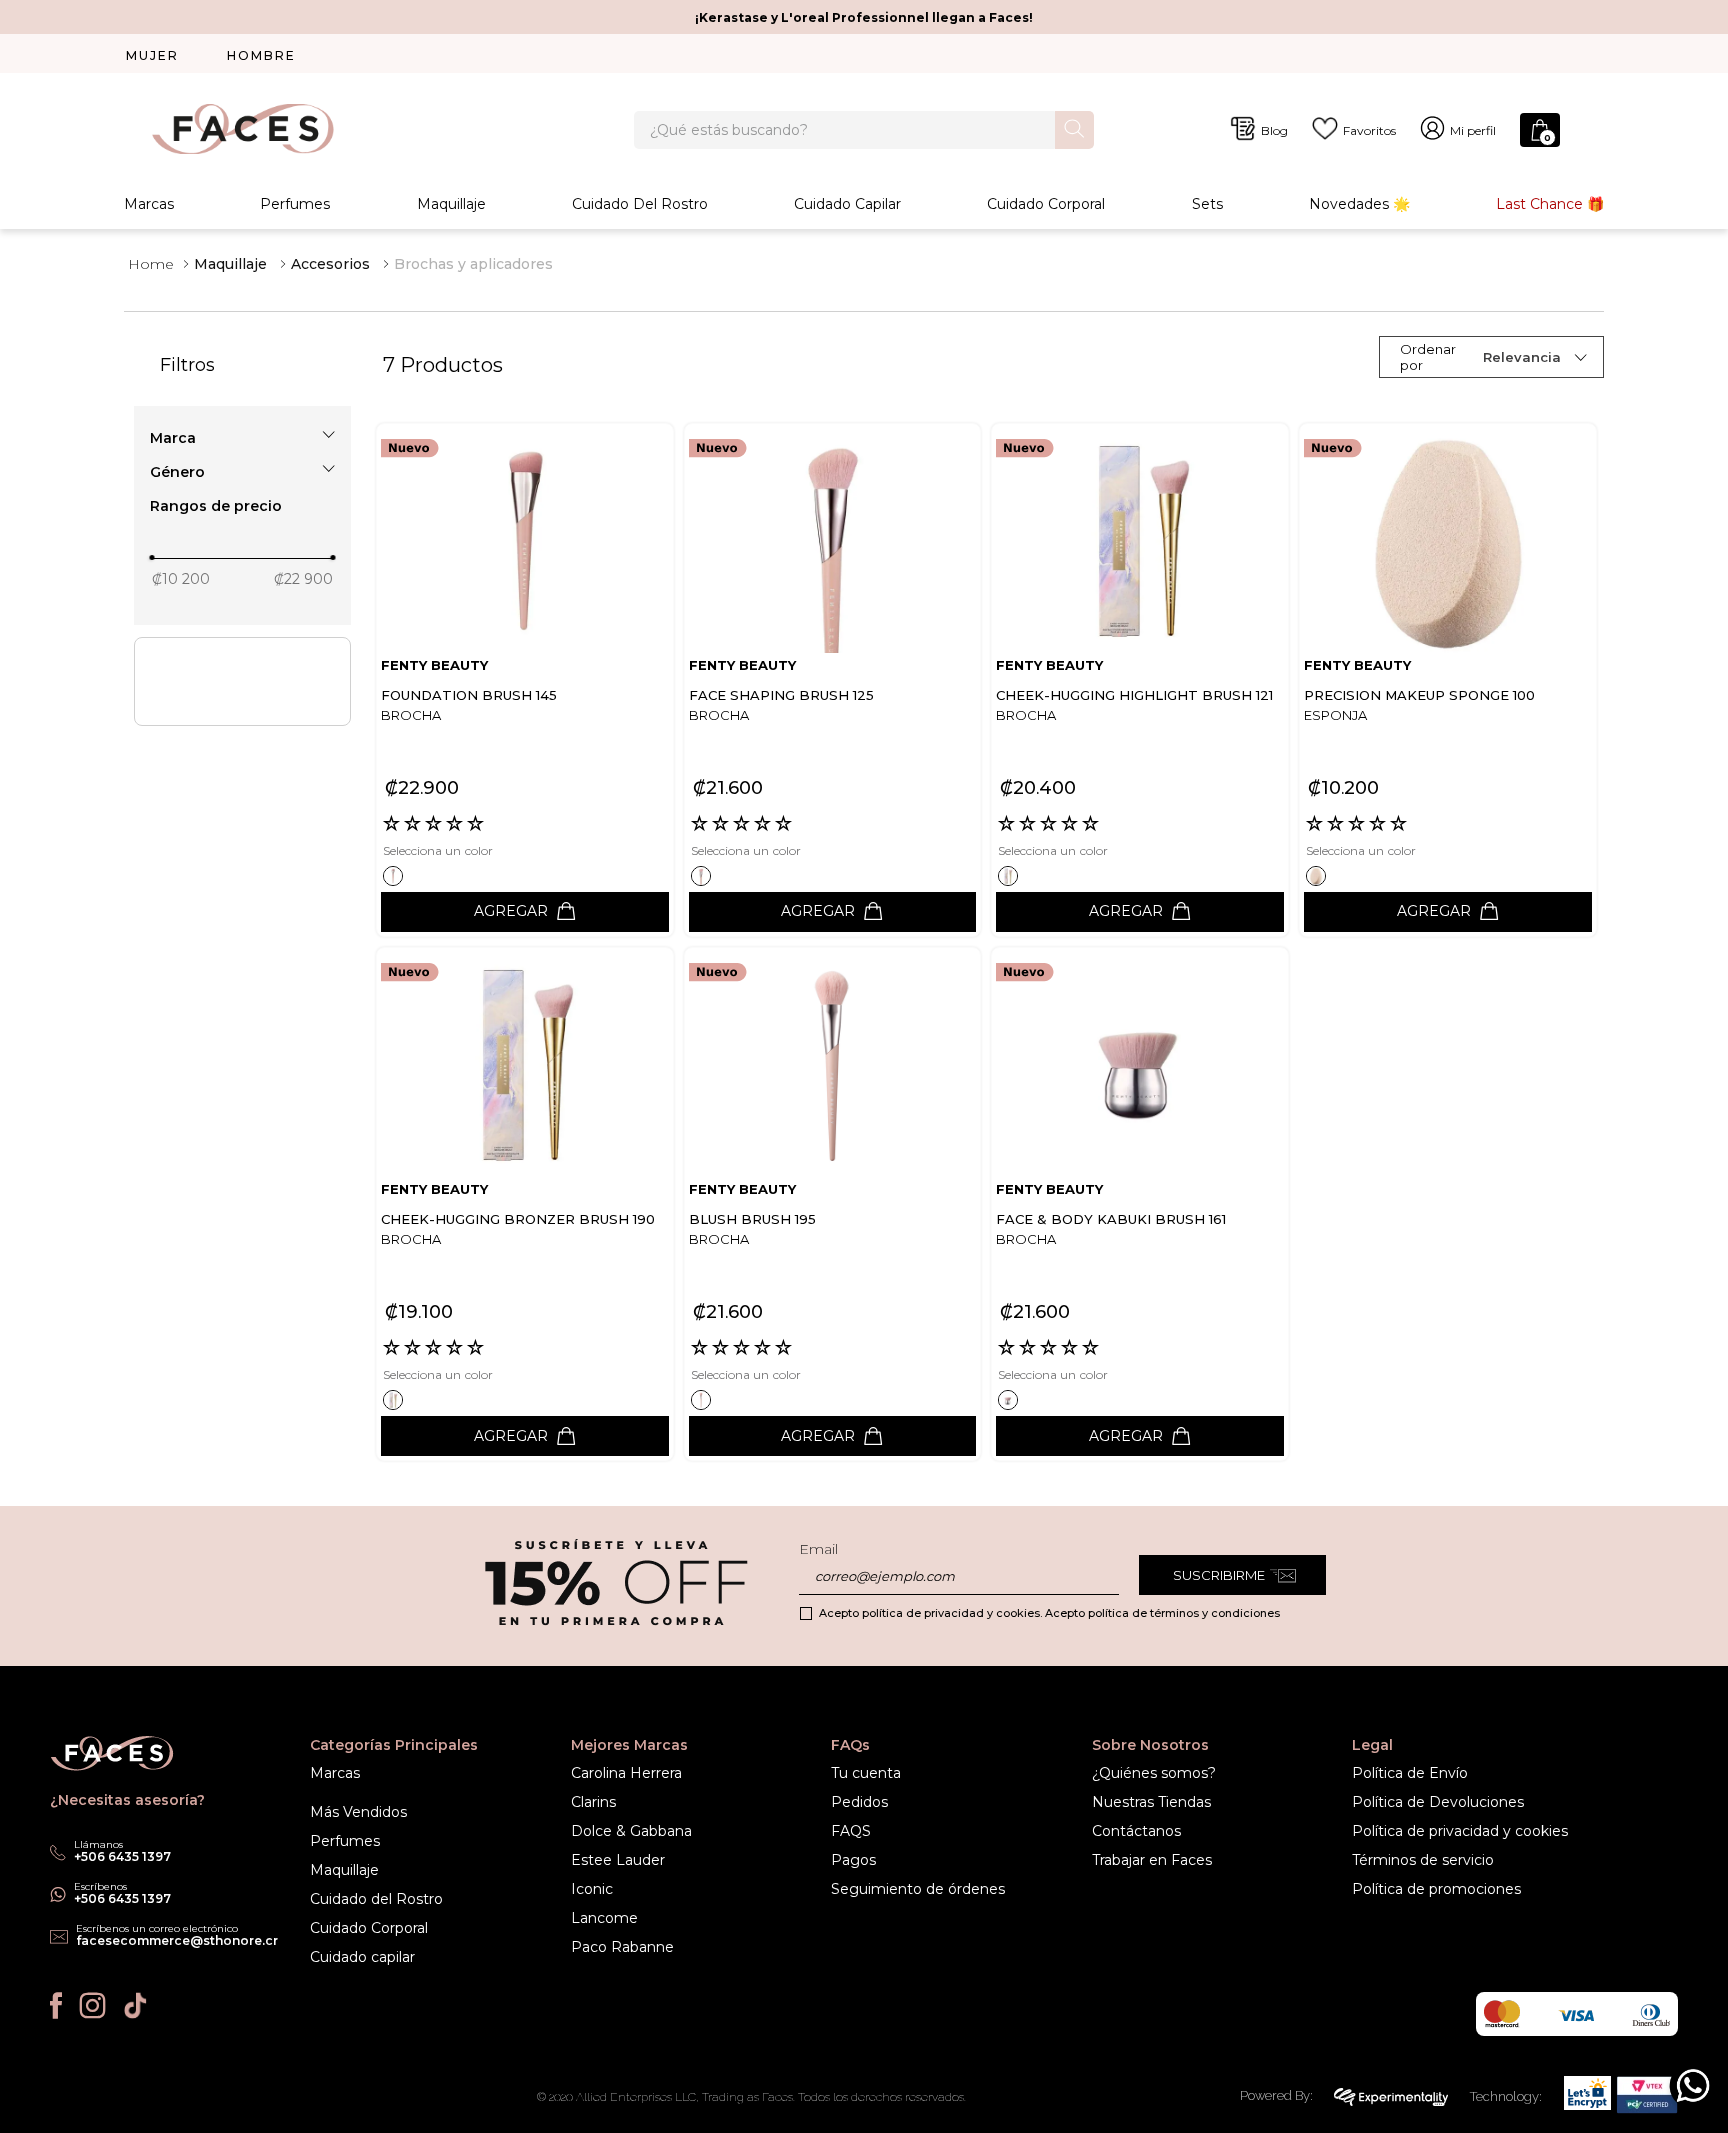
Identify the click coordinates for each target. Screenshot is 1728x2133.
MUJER (152, 55)
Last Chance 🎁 (1550, 204)
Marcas (149, 204)
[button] (242, 438)
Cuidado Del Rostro (640, 204)
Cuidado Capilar (847, 204)
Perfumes (295, 204)
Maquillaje (451, 204)
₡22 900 (303, 579)
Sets (1207, 204)
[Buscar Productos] (1074, 128)
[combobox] (864, 130)
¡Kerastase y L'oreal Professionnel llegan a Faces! (864, 17)
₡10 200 (181, 579)
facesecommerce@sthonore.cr (177, 1940)
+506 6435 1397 (122, 1898)
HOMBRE (261, 55)
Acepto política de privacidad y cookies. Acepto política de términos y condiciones (1049, 1613)
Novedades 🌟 (1359, 204)
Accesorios (330, 264)
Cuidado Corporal (1046, 204)
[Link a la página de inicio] (151, 264)
